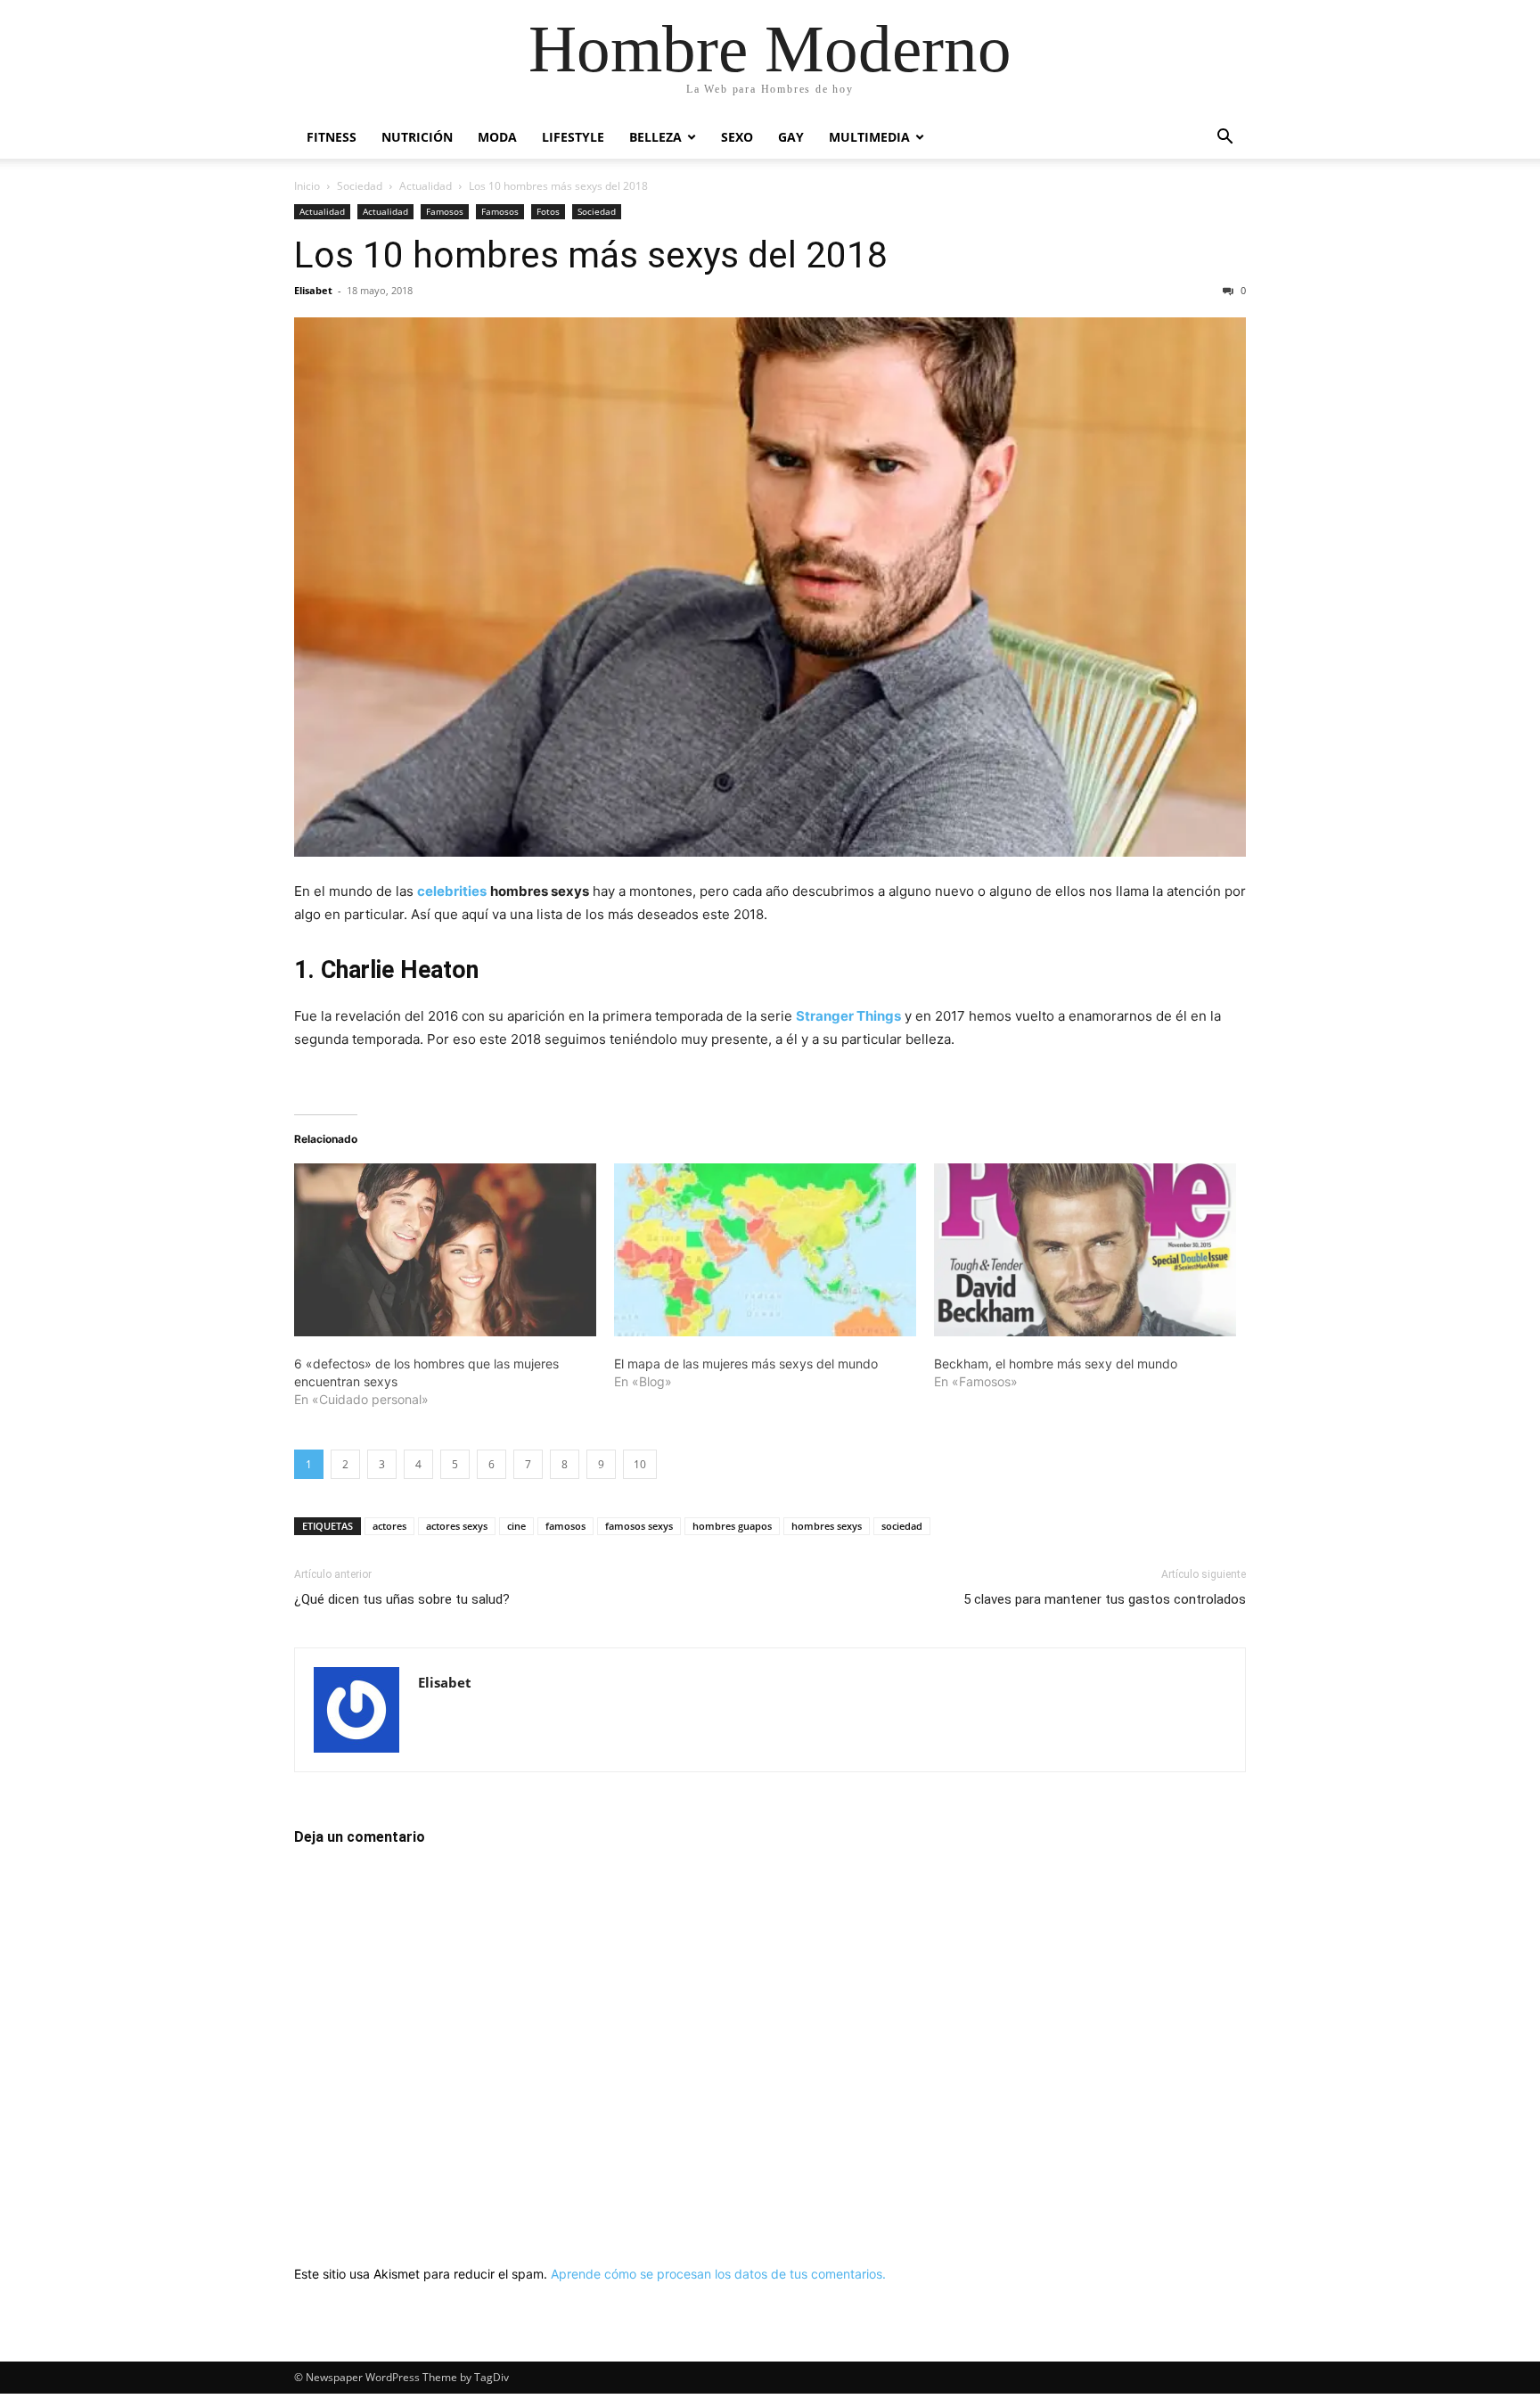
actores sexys (457, 1526)
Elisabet (313, 290)
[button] (1225, 139)
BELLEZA (655, 137)
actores (389, 1526)
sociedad (902, 1526)
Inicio (307, 186)
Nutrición (417, 137)
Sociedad (360, 186)
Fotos (548, 211)
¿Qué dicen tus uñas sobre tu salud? (402, 1599)
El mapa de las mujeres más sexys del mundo (746, 1364)
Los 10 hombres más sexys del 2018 (591, 255)
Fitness (332, 137)
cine (516, 1526)
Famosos (445, 211)
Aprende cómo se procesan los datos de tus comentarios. (718, 2274)
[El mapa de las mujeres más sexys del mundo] (765, 1250)
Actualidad (426, 186)
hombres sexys (827, 1526)
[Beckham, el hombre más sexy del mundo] (1085, 1250)
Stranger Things (848, 1016)
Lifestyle (573, 137)
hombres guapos (732, 1526)
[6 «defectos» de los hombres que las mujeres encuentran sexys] (445, 1250)
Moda (497, 137)
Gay (791, 137)
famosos (565, 1526)
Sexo (737, 137)
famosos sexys (639, 1526)
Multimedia (869, 137)
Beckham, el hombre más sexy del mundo (1056, 1364)
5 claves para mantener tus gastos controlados (1105, 1599)
